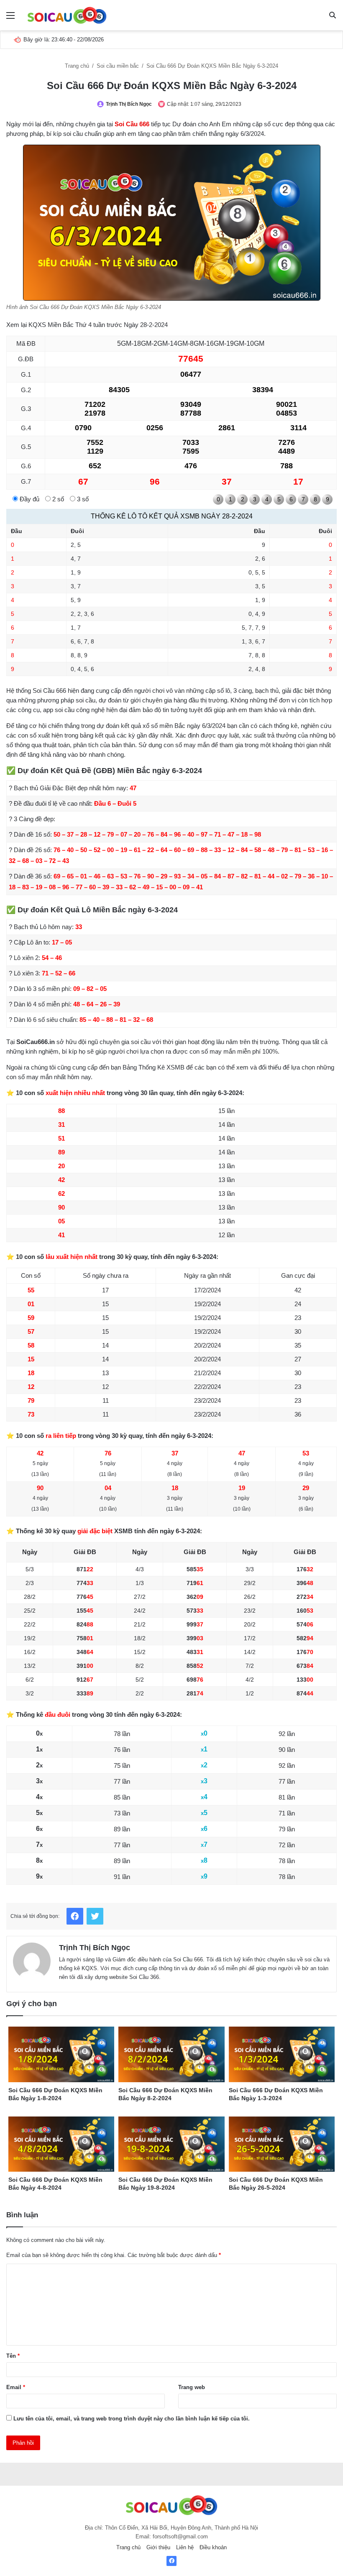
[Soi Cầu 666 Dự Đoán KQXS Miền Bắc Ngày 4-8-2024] (61, 2144)
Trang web (192, 2387)
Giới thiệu (158, 2547)
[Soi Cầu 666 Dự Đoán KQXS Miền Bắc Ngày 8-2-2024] (171, 2054)
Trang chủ (78, 66)
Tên (13, 2356)
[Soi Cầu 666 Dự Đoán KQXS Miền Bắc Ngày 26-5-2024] (282, 2144)
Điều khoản (213, 2547)
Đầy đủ (29, 499)
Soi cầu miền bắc (119, 66)
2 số (57, 499)
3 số (82, 499)
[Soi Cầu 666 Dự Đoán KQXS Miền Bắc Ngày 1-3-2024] (282, 2054)
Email (16, 2387)
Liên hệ (185, 2547)
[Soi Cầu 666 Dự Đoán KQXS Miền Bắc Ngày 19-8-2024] (171, 2144)
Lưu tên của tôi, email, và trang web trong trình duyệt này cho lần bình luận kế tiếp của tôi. (132, 2419)
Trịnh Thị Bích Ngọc (129, 104)
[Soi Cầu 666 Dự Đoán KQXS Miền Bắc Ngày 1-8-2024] (61, 2054)
